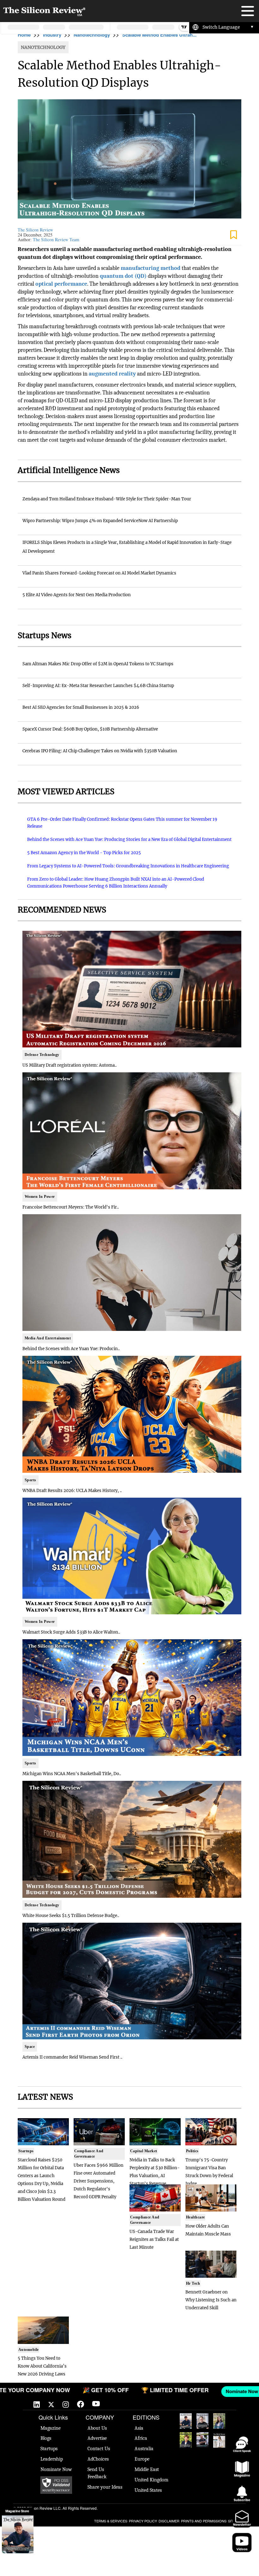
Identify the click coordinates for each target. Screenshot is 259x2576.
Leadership (52, 2459)
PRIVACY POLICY (143, 2521)
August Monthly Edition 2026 (186, 2421)
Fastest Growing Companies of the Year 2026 (219, 2421)
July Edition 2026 (186, 2440)
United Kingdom (151, 2480)
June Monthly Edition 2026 (219, 2440)
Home (24, 35)
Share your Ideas (105, 2487)
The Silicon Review (35, 230)
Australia (144, 2449)
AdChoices (98, 2459)
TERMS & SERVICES (111, 2521)
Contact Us (99, 2449)
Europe (142, 2459)
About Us (97, 2428)
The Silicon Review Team (56, 239)
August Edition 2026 (202, 2421)
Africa (141, 2438)
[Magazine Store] (18, 2534)
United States (148, 2490)
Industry (52, 35)
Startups (49, 2449)
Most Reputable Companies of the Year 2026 (202, 2440)
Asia (139, 2428)
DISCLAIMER (169, 2521)
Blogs (46, 2438)
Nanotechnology (92, 35)
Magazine (51, 2428)
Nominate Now (56, 2469)
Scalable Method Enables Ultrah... (159, 35)
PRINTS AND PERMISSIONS (204, 2521)
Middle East (147, 2469)
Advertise (97, 2438)
